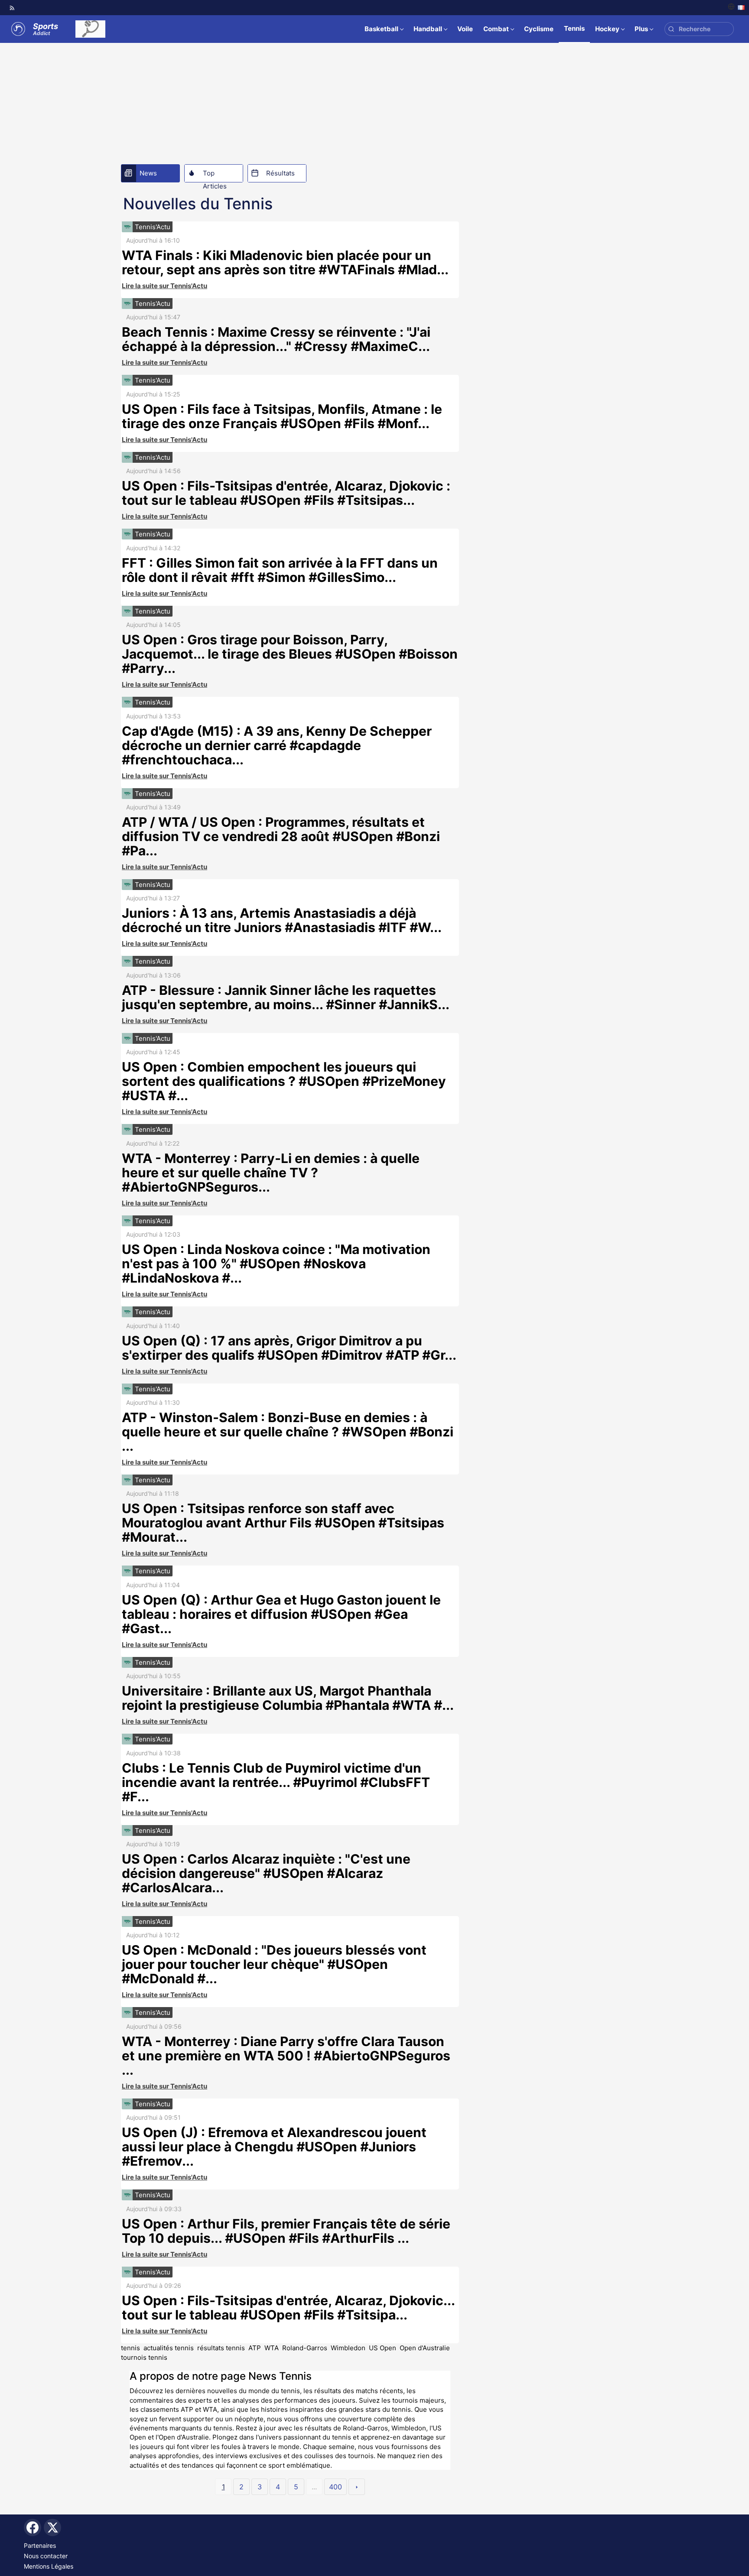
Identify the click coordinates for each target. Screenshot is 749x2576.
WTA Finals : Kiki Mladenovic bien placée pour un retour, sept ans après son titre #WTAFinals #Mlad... (285, 262)
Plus (641, 29)
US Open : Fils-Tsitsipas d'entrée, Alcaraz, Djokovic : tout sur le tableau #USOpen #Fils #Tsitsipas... (286, 493)
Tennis (574, 28)
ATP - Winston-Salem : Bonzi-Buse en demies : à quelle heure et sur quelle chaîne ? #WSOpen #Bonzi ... (288, 1432)
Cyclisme (539, 29)
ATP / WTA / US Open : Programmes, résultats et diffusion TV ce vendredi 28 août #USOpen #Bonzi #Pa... (281, 836)
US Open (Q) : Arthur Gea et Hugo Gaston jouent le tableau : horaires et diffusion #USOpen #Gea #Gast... (281, 1614)
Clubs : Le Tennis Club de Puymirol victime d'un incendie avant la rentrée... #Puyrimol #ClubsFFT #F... (276, 1782)
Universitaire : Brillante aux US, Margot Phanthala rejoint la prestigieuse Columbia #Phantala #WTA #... (288, 1698)
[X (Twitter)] (52, 2527)
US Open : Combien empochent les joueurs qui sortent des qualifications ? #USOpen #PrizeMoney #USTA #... (284, 1081)
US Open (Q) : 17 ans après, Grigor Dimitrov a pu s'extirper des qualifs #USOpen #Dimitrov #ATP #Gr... (289, 1348)
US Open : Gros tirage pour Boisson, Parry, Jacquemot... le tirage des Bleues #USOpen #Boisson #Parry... (290, 654)
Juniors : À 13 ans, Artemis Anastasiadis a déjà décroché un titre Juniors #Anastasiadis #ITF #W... (282, 920)
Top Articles (215, 175)
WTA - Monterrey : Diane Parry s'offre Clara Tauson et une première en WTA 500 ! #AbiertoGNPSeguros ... (286, 2056)
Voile (465, 29)
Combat (496, 29)
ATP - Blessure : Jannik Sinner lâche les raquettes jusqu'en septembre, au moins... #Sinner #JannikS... (286, 997)
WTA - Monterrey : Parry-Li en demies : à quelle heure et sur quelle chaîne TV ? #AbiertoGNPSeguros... (271, 1173)
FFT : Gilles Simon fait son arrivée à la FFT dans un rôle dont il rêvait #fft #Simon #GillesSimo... (280, 570)
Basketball (381, 29)
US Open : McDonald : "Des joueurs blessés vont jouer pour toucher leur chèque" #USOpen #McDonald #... (274, 1964)
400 (335, 2487)
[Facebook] (33, 2527)
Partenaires (40, 2545)
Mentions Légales (49, 2566)
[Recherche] (671, 29)
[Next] (357, 2487)
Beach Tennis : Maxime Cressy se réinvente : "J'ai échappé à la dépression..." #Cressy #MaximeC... (276, 339)
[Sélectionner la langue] (736, 8)
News (148, 173)
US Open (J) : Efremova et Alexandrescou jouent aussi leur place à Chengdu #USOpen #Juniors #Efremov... (274, 2147)
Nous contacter (46, 2556)
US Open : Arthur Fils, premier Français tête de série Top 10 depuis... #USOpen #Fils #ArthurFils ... (286, 2231)
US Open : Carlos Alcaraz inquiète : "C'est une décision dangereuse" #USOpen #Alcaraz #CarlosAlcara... (266, 1873)
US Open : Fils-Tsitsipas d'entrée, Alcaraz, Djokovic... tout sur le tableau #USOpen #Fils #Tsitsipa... (288, 2308)
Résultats (280, 173)
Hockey (607, 29)
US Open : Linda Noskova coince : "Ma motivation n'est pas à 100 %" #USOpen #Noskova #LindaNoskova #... (276, 1264)
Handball (428, 29)
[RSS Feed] (12, 8)
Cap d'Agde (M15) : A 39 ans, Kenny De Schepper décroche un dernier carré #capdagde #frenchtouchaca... (277, 745)
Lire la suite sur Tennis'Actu (164, 286)
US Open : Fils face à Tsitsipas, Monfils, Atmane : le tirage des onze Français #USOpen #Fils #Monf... (282, 416)
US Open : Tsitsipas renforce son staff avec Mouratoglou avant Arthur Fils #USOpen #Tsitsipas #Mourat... (283, 1523)
